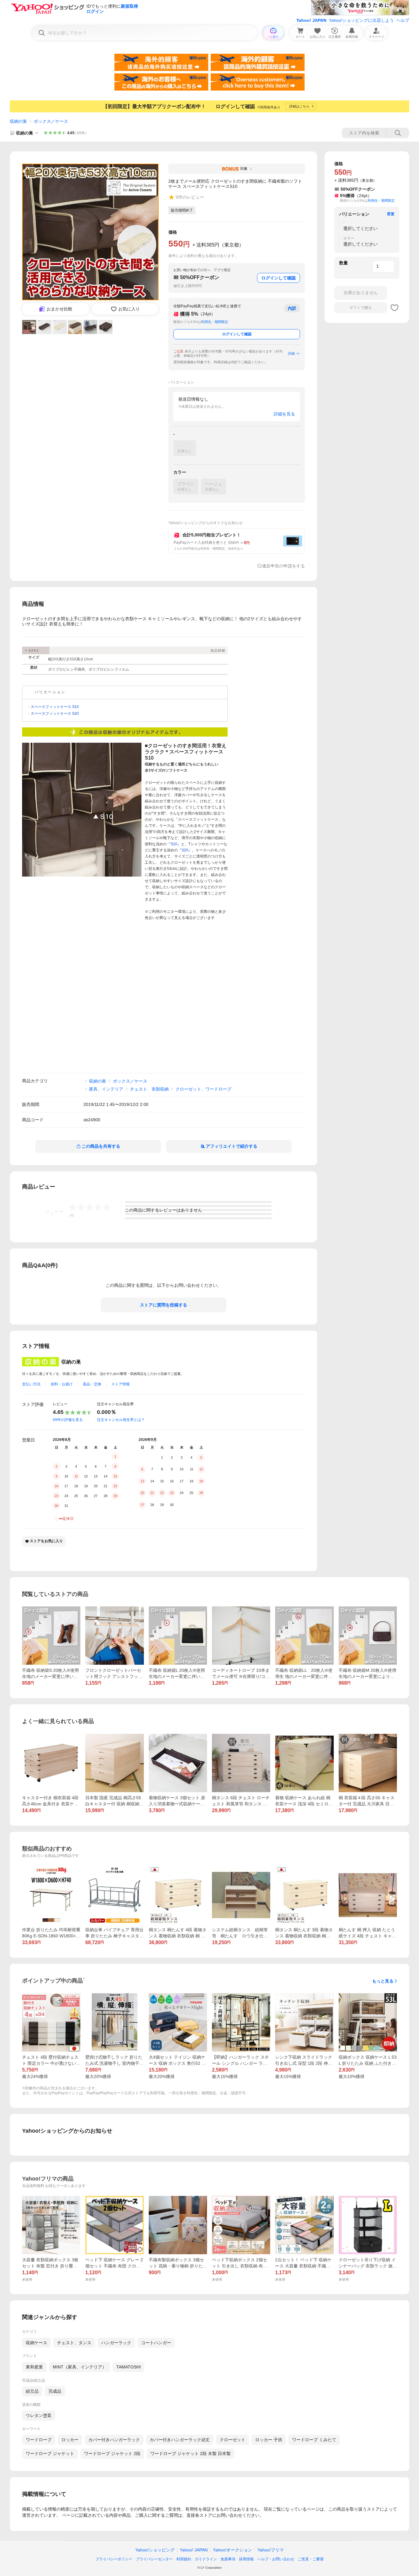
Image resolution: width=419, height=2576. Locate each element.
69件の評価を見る (68, 1420)
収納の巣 (18, 121)
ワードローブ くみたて (314, 2440)
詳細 (291, 353)
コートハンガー (156, 2343)
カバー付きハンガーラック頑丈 (180, 2440)
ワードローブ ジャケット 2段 (112, 2453)
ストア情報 (121, 1384)
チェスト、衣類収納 (149, 1089)
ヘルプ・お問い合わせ (276, 2559)
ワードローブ (39, 2440)
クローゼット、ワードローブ (203, 1089)
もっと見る (383, 1981)
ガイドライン (206, 2559)
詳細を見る (284, 414)
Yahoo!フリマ (271, 2550)
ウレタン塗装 (39, 2415)
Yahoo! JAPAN (311, 20)
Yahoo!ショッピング (155, 2550)
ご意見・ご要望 (311, 2559)
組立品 (32, 2391)
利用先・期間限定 (215, 322)
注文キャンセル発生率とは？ (121, 1420)
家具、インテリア (106, 1089)
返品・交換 (92, 1384)
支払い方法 (31, 1384)
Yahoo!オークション (233, 2550)
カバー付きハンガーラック (114, 2440)
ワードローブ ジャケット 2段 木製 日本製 (190, 2453)
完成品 (55, 2391)
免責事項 (228, 2559)
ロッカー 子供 (269, 2440)
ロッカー (70, 2440)
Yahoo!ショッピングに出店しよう (361, 20)
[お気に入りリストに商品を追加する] (394, 308)
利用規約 (184, 2559)
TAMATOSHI (129, 2367)
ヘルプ (403, 20)
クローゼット (233, 2440)
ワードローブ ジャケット (50, 2453)
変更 (391, 214)
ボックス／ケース (51, 121)
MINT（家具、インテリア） (80, 2367)
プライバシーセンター (154, 2559)
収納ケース (37, 2343)
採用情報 (246, 2559)
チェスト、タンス (74, 2343)
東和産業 (34, 2367)
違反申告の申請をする (283, 566)
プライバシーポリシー (114, 2559)
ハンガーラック (116, 2343)
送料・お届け (62, 1384)
